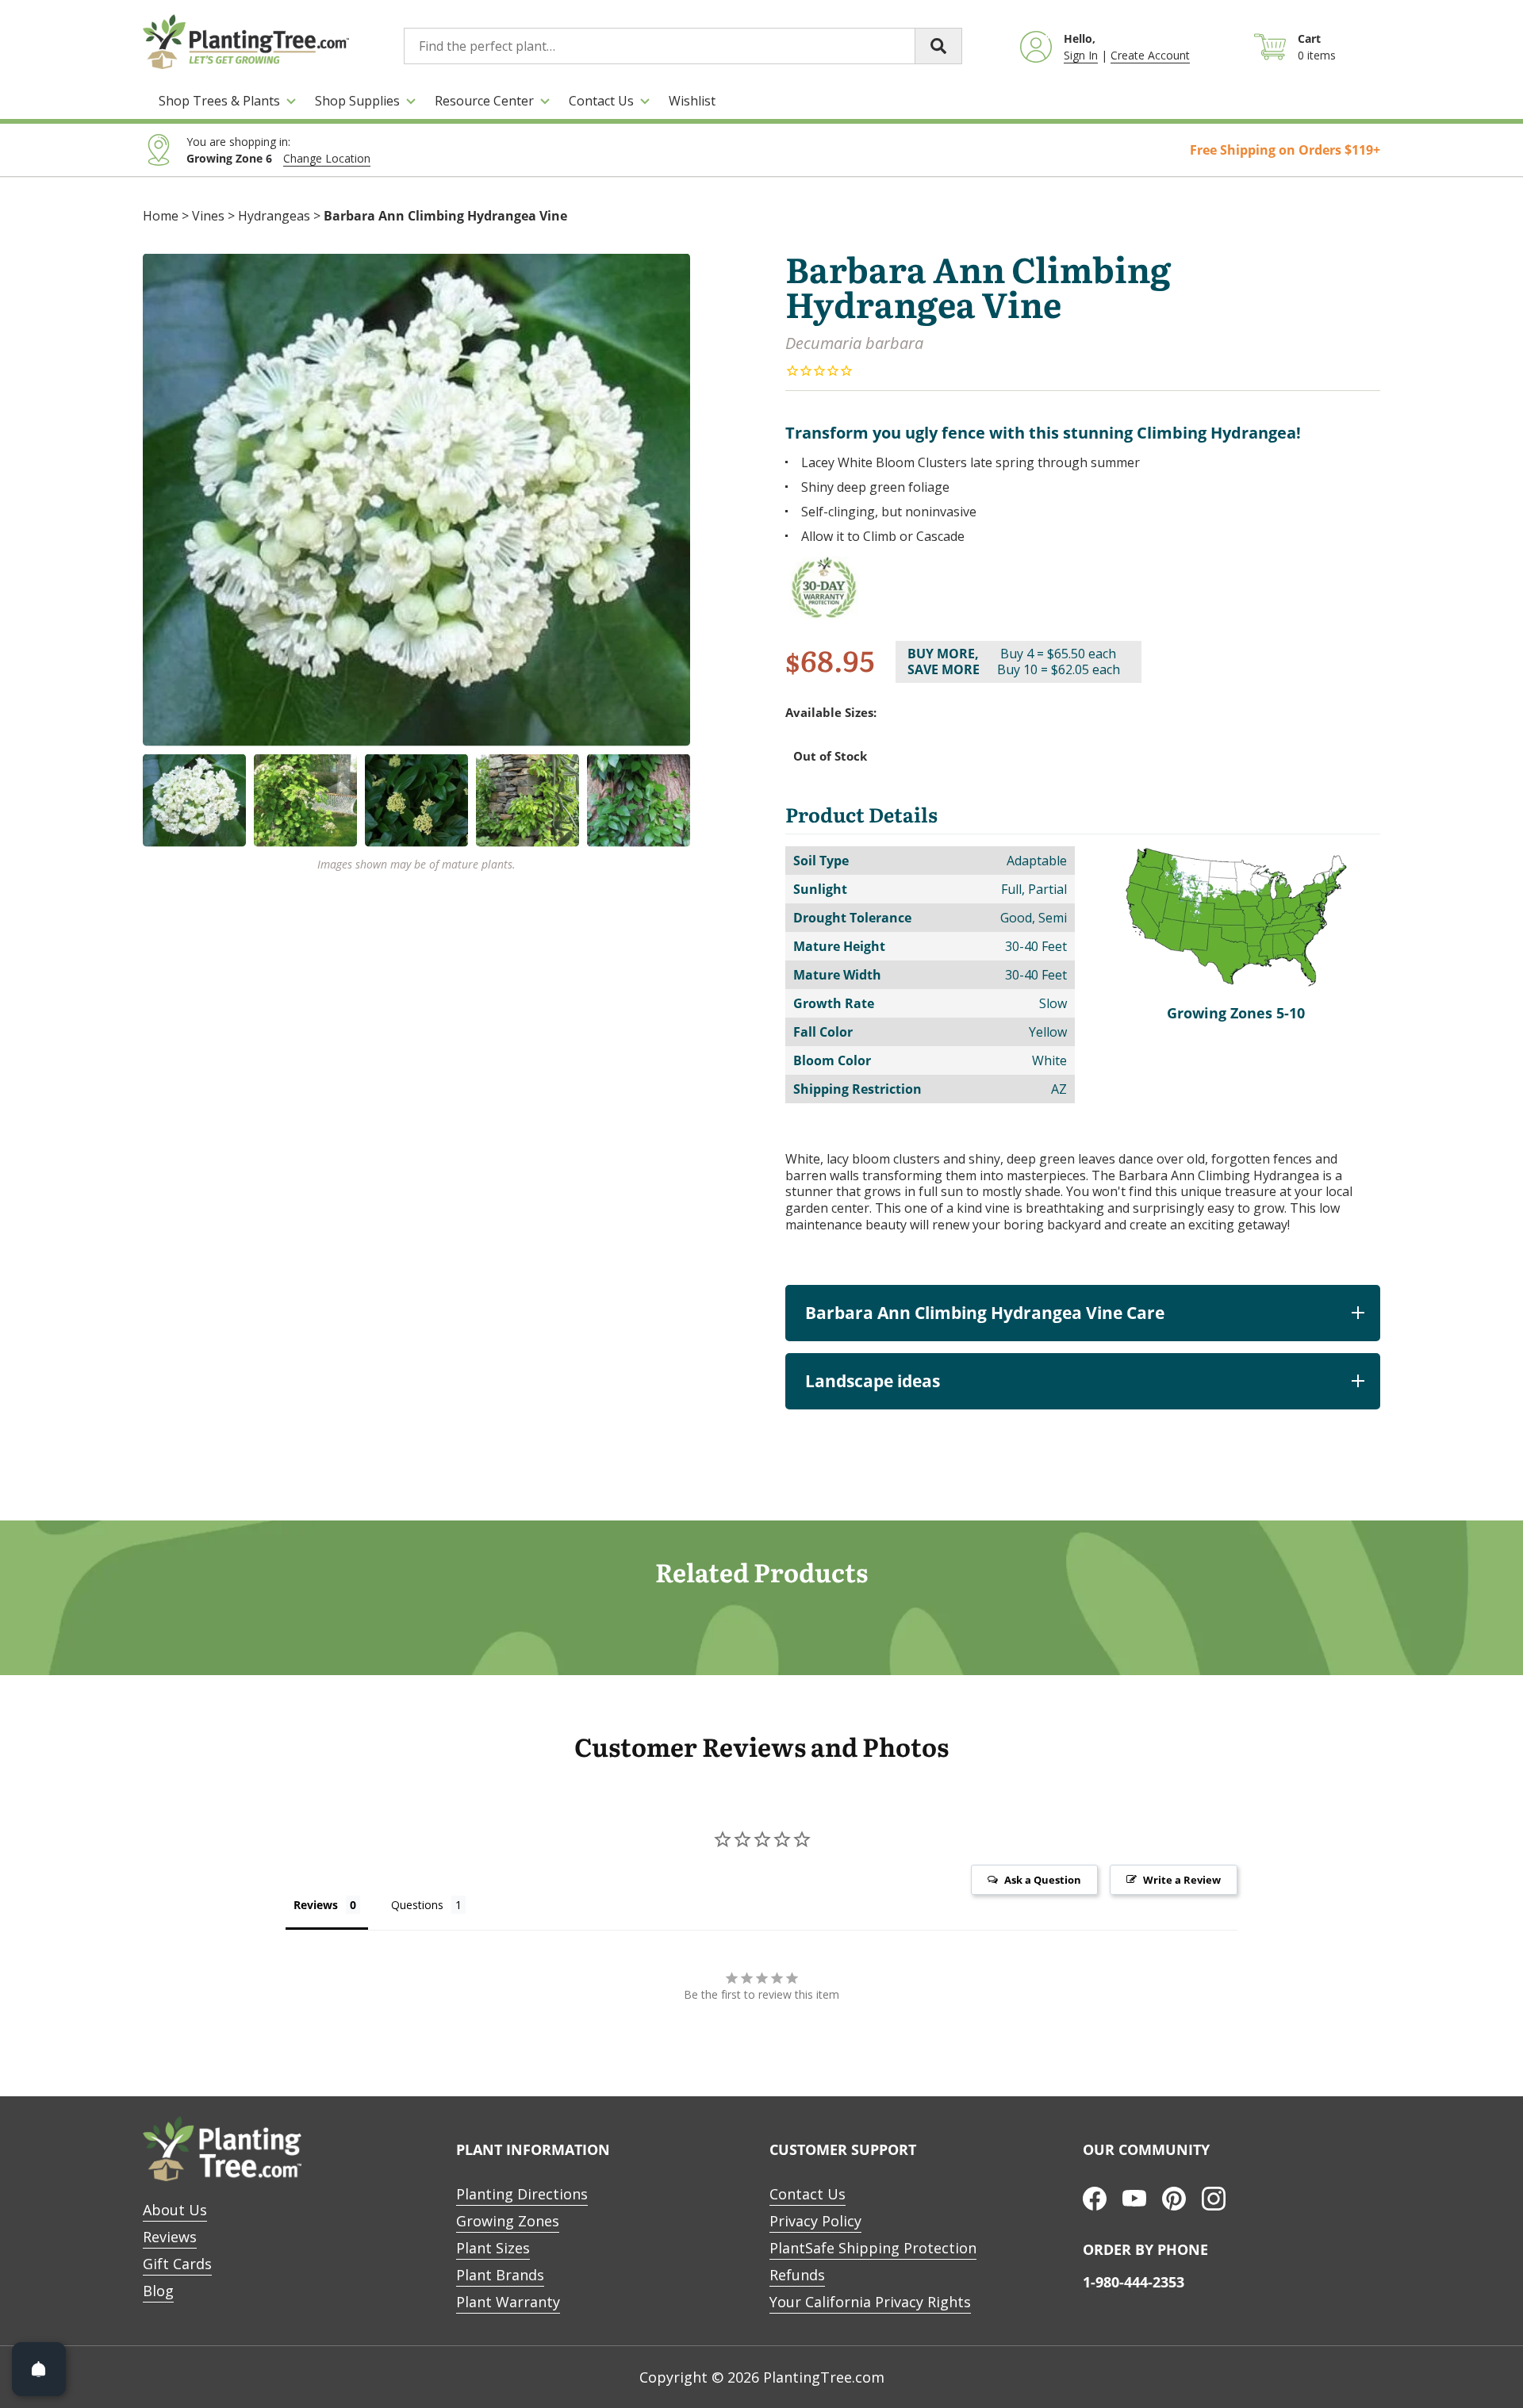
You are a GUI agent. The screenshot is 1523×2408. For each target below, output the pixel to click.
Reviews (170, 2237)
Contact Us (601, 101)
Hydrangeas (274, 216)
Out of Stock (830, 756)
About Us (175, 2210)
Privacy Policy (815, 2221)
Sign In (1081, 55)
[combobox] (683, 46)
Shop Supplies (357, 101)
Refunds (797, 2275)
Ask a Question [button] (1043, 1880)
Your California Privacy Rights (870, 2302)
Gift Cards (177, 2264)
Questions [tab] (417, 1905)
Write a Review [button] (1182, 1880)
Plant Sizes (493, 2248)
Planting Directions (522, 2194)
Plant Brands (500, 2275)
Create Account (1150, 55)
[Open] (39, 2369)
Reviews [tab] (316, 1905)
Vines (208, 216)
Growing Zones (508, 2221)
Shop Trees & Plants (219, 101)
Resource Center (484, 101)
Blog (158, 2291)
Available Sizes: (831, 713)
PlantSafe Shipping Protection (873, 2248)
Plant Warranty (508, 2302)
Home (161, 216)
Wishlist (692, 101)
